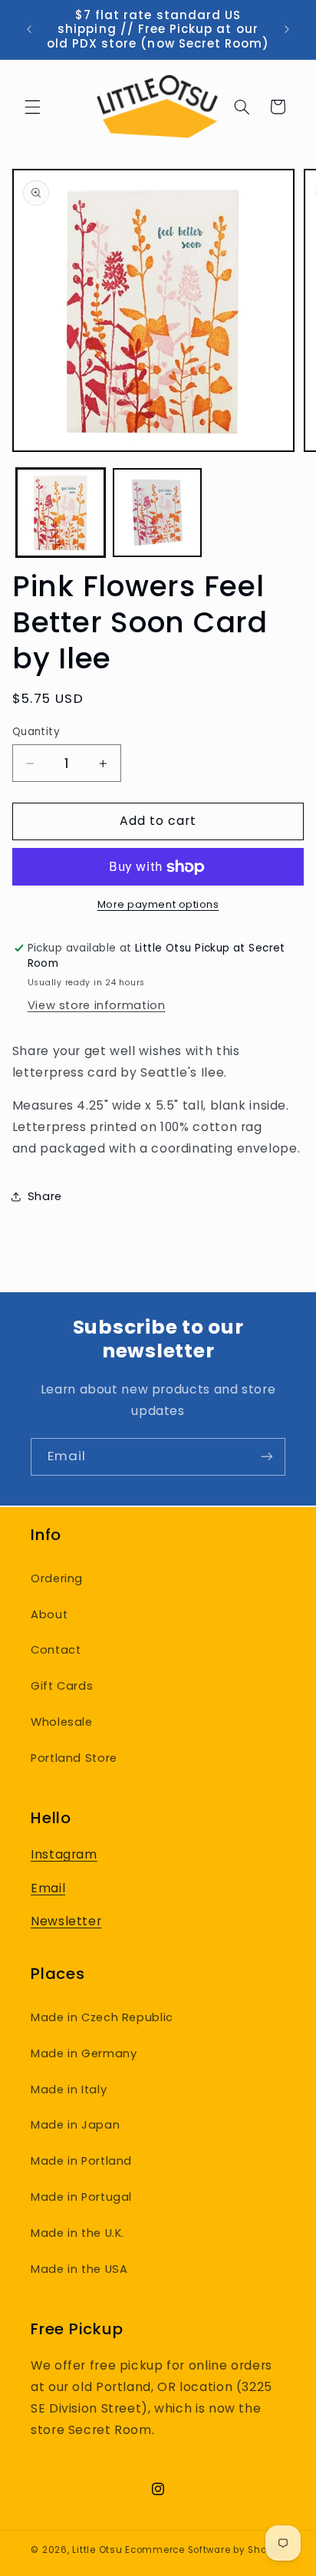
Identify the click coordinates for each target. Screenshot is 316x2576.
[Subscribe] (267, 1457)
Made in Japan (75, 2125)
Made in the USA (79, 2269)
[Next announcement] (287, 30)
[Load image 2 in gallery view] (157, 513)
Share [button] (45, 1196)
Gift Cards (62, 1686)
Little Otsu (97, 2550)
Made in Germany (84, 2053)
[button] (32, 107)
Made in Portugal (81, 2197)
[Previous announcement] (29, 30)
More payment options (158, 904)
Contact (56, 1650)
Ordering (57, 1578)
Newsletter (66, 1921)
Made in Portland (81, 2161)
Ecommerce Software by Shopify (205, 2550)
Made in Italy (69, 2089)
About (49, 1615)
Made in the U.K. (77, 2233)
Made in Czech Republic (102, 2017)
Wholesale (62, 1722)
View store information (97, 1005)
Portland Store (74, 1758)
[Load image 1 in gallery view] (61, 513)
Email (48, 1888)
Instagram (64, 1854)
